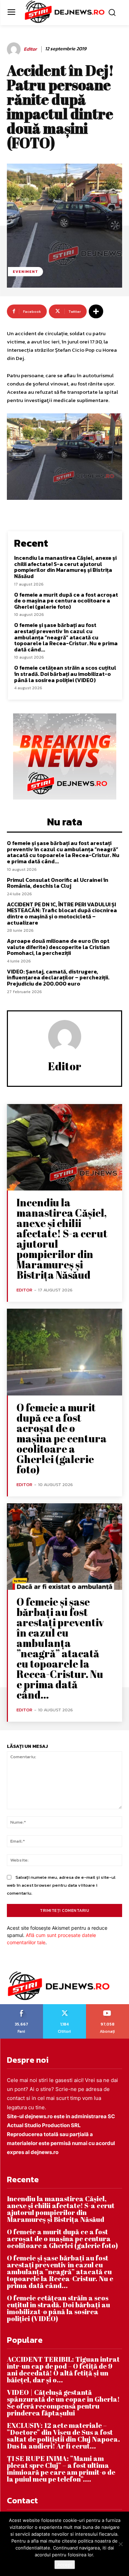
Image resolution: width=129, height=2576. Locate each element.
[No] (120, 2544)
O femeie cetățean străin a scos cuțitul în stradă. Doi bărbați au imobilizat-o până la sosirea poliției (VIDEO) (65, 674)
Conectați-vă (65, 2007)
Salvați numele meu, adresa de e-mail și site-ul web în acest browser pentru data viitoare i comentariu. (61, 1885)
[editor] (15, 49)
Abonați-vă (107, 2007)
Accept (65, 2565)
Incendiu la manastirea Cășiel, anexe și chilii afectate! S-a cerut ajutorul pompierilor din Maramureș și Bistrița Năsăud (65, 567)
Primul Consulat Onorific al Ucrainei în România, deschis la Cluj (58, 883)
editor (30, 49)
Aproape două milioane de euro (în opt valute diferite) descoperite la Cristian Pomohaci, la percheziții (58, 947)
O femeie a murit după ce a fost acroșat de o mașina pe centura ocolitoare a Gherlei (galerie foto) (66, 601)
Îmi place (22, 2007)
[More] (96, 311)
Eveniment (25, 271)
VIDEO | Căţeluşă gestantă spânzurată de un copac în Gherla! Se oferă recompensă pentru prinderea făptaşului (63, 2403)
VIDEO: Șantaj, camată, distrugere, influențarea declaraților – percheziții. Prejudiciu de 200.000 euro (58, 977)
